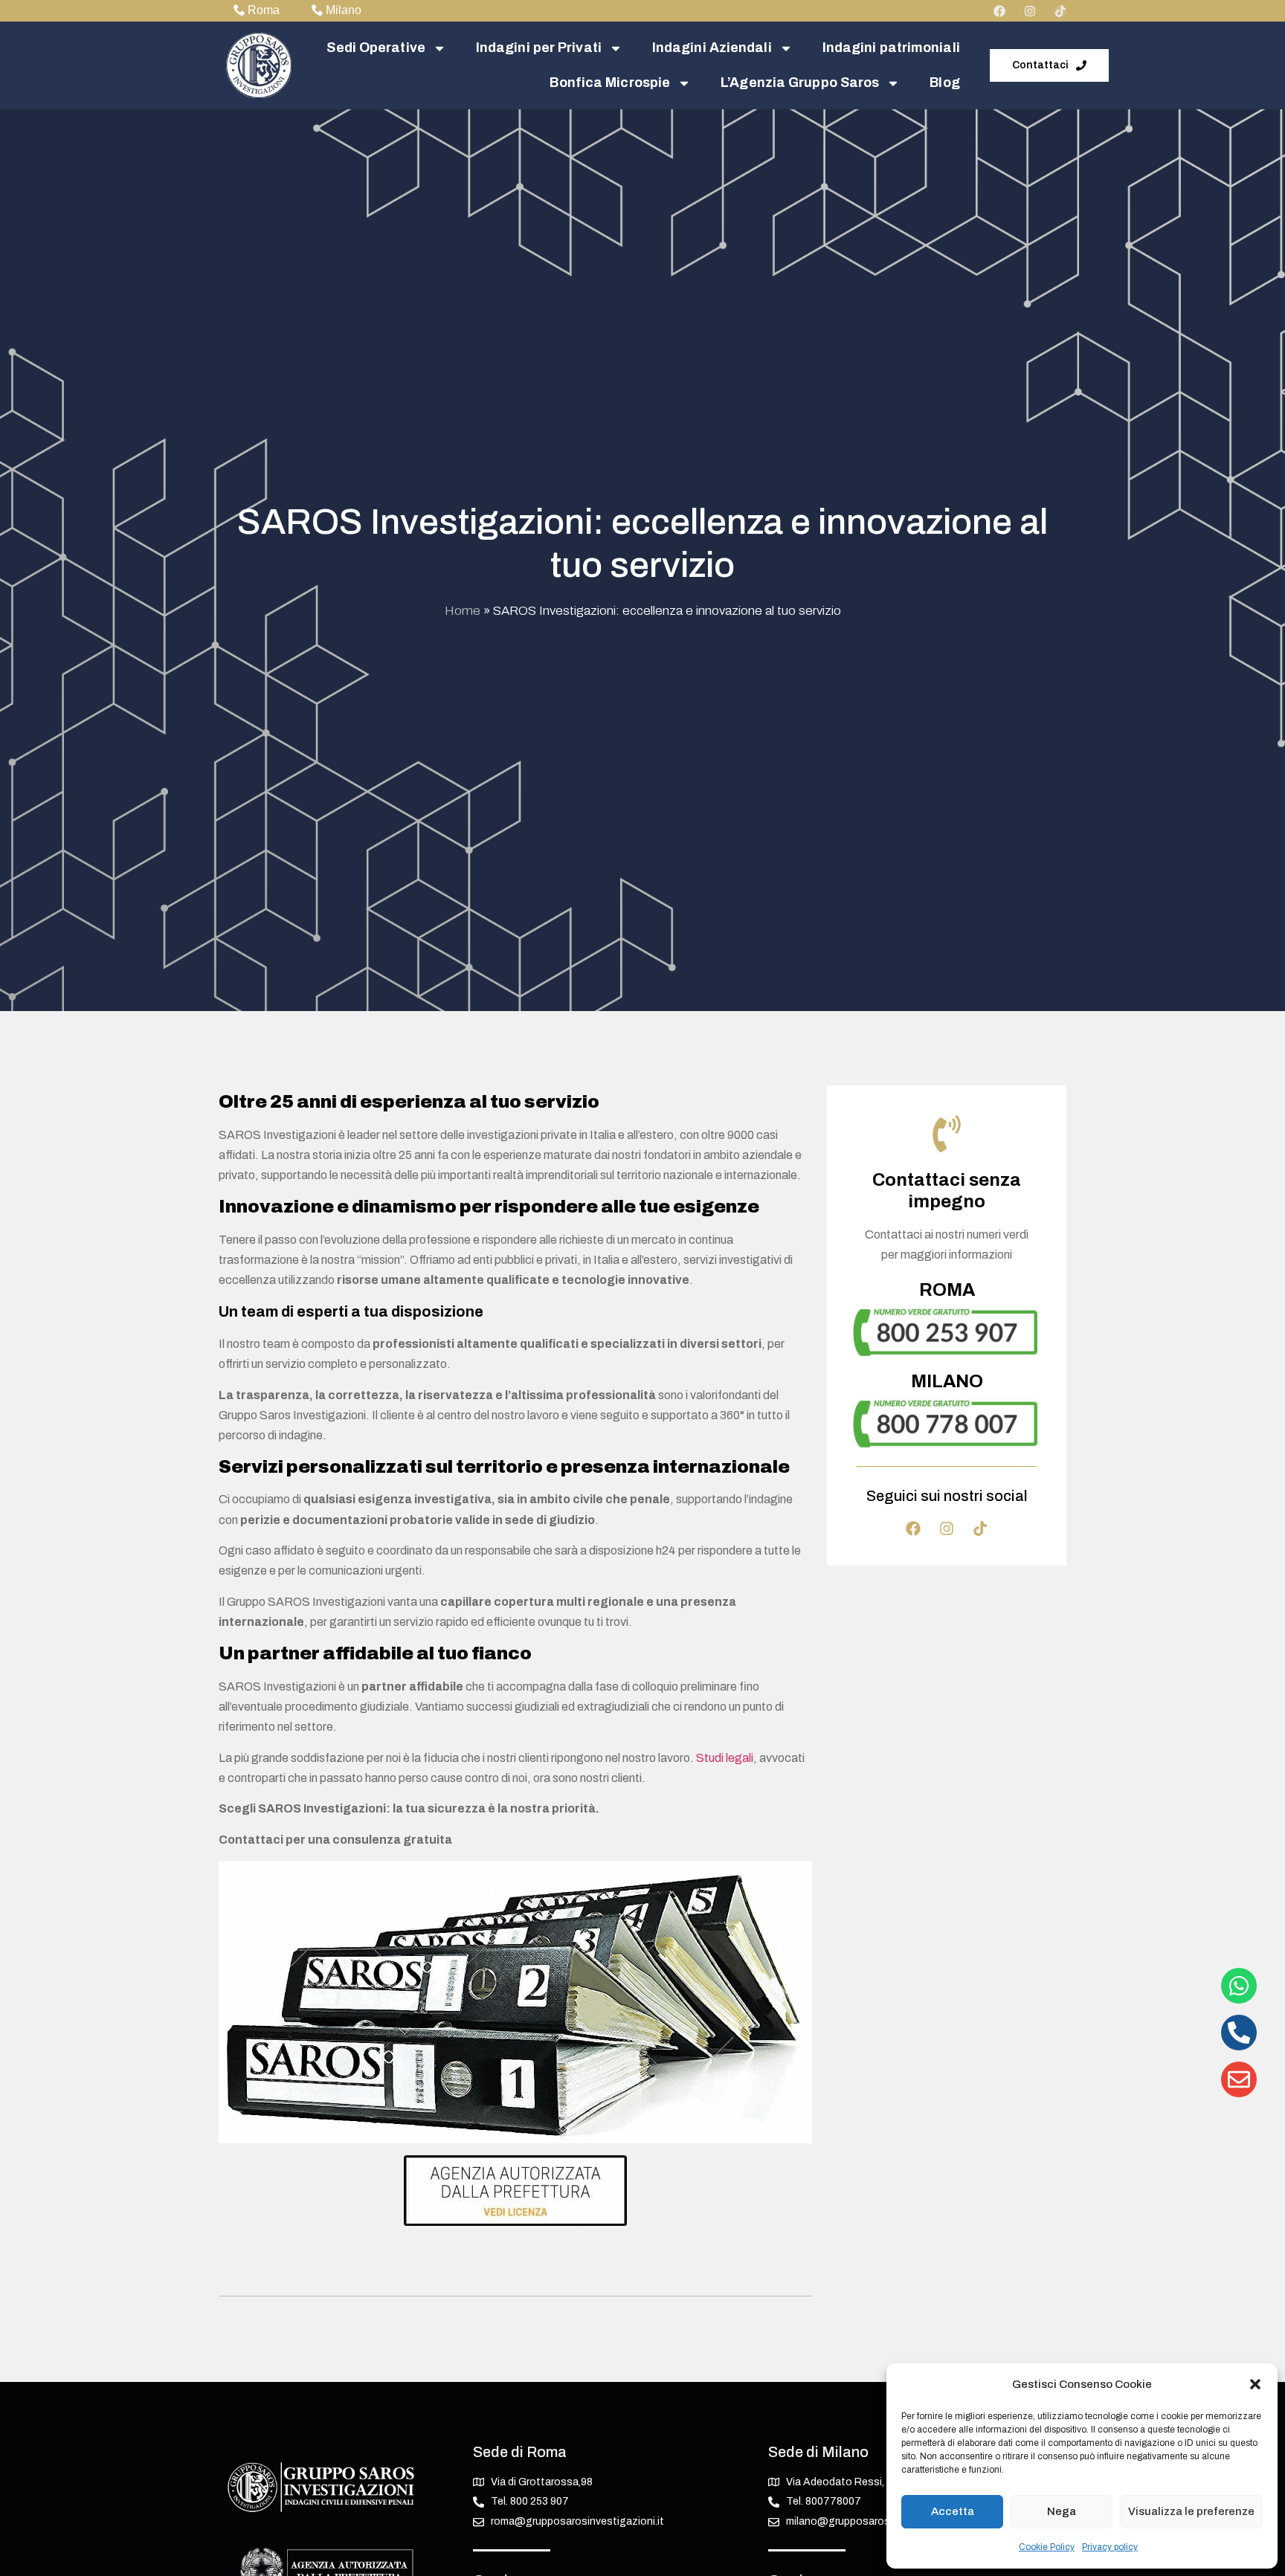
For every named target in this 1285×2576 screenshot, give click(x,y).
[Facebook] (999, 11)
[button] (1255, 2384)
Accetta (953, 2511)
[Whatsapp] (1239, 1986)
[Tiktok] (1060, 11)
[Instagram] (1030, 11)
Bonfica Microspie (610, 83)
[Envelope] (1239, 2079)
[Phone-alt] (1239, 2033)
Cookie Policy (1047, 2547)
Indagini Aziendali (712, 48)
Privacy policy (1110, 2547)
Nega (1062, 2511)
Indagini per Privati (539, 48)
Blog (944, 83)
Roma (264, 10)
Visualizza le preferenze (1191, 2511)
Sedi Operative (376, 48)
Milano (344, 10)
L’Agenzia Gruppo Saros (800, 83)
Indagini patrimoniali (891, 48)
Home (463, 611)
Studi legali (725, 1758)
